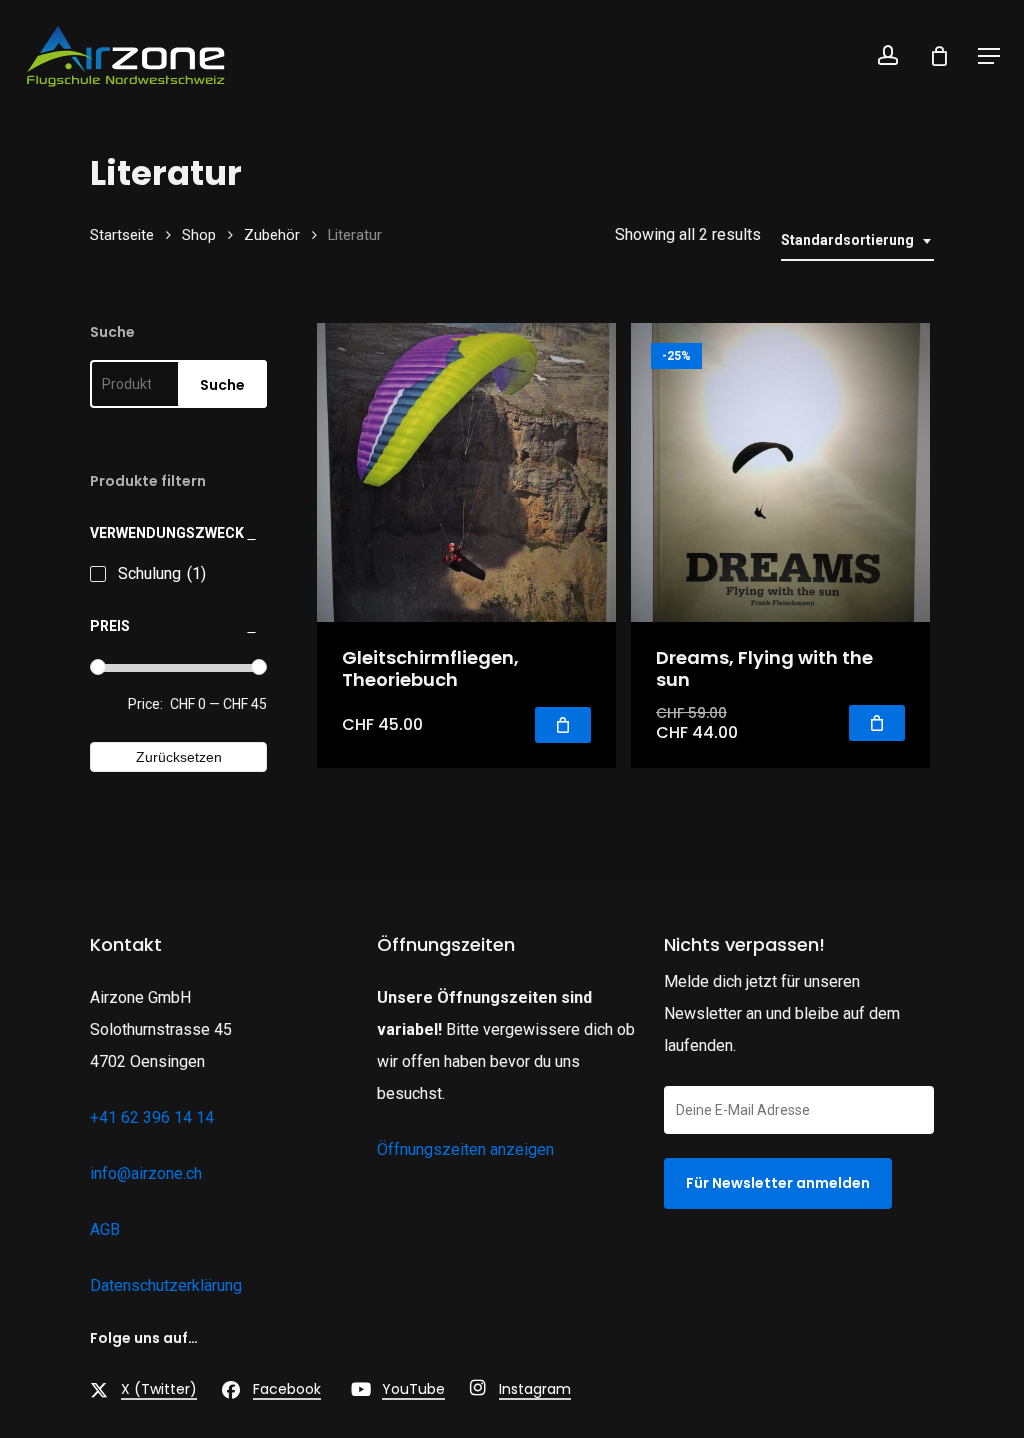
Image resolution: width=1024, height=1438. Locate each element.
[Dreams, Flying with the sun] (780, 472)
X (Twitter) (159, 1389)
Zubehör (272, 235)
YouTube (413, 1389)
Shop (199, 235)
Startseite (122, 235)
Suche (222, 385)
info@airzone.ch (146, 1173)
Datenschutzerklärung (166, 1285)
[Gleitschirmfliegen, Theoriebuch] (466, 472)
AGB (105, 1229)
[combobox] (857, 240)
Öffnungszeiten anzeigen (465, 1149)
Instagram (535, 1389)
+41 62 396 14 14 (152, 1117)
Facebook (287, 1389)
